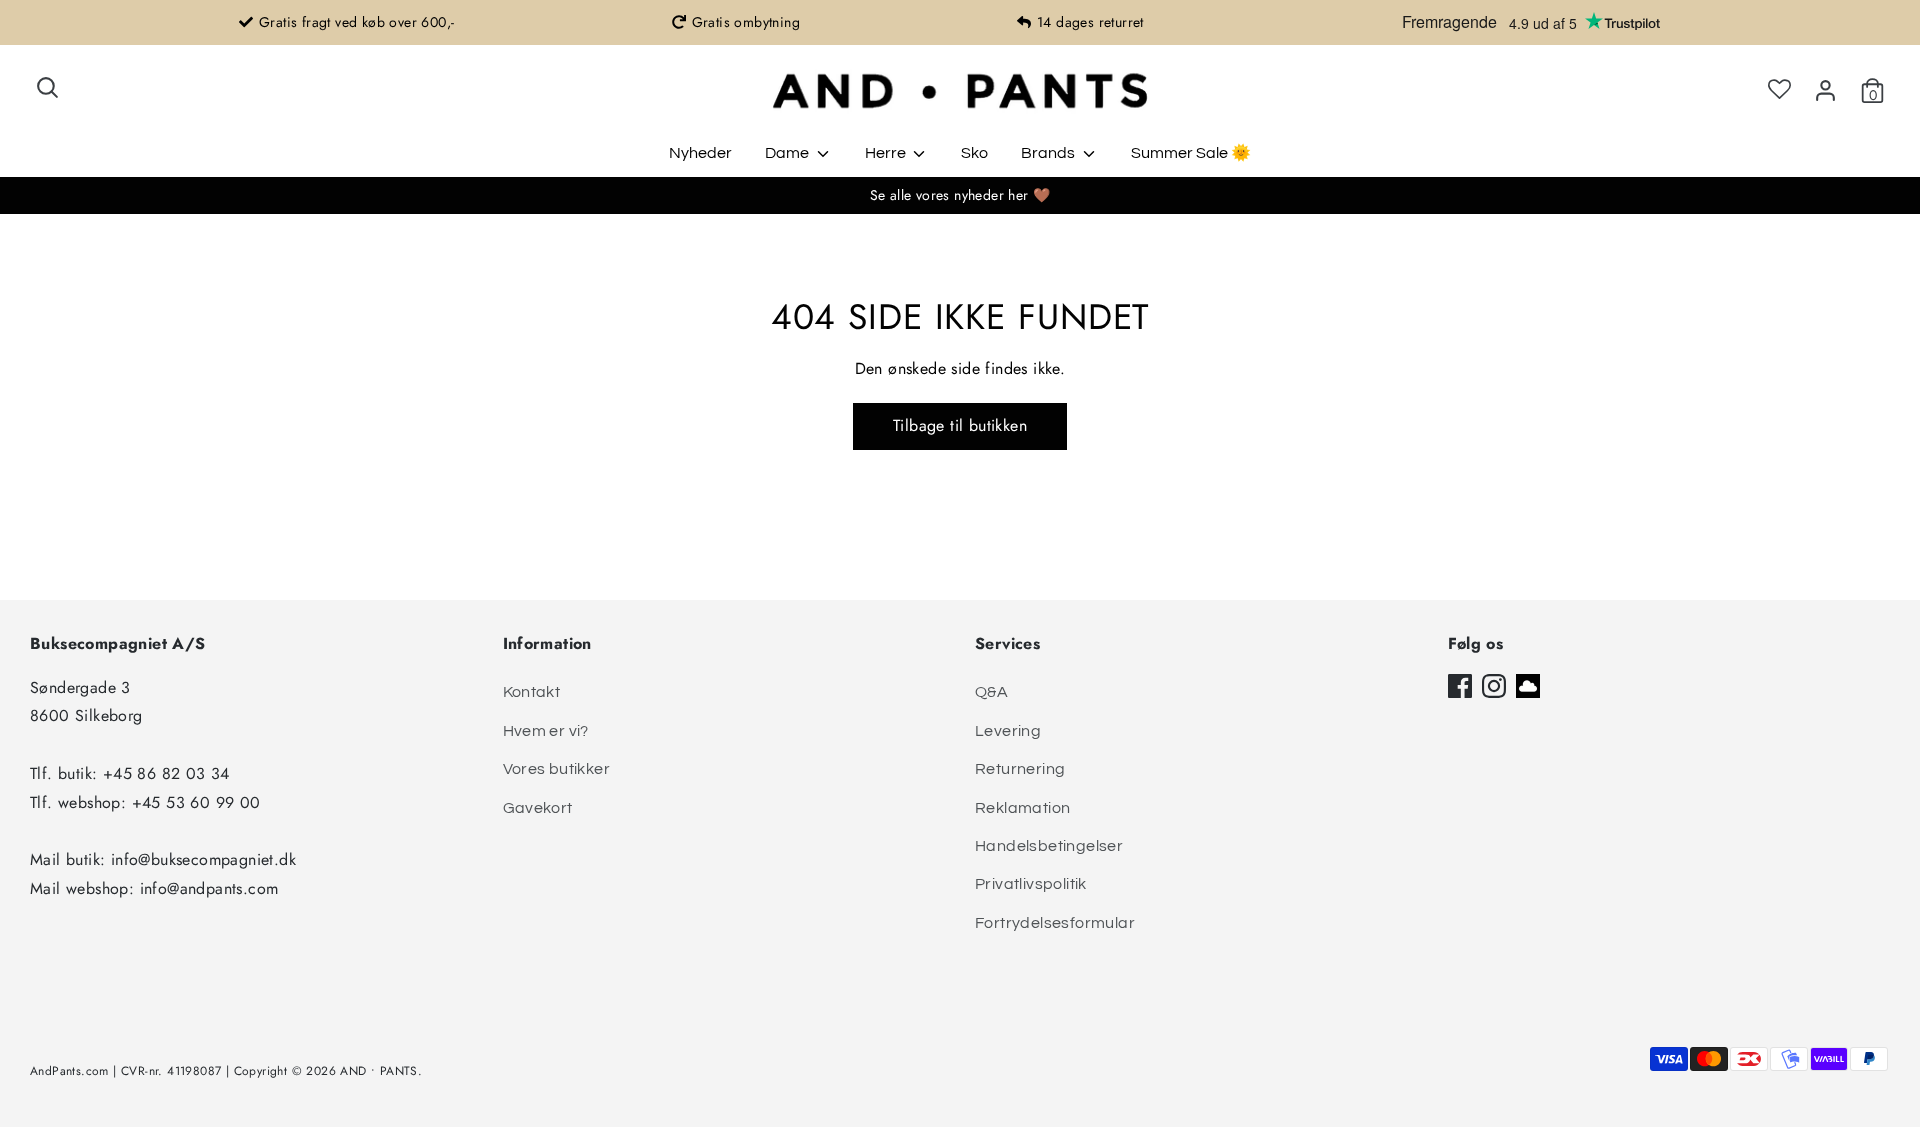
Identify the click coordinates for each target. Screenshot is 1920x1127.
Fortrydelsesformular (1055, 923)
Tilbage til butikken (960, 425)
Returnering (1020, 769)
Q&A (991, 692)
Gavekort (538, 808)
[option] (346, 22)
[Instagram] (1494, 686)
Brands (1049, 153)
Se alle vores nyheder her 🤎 (960, 195)
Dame (788, 153)
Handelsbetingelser (1049, 846)
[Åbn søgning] (47, 87)
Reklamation (1022, 808)
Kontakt (532, 692)
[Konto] (1825, 90)
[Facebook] (1460, 686)
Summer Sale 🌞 (1191, 153)
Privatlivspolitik (1031, 884)
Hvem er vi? (546, 731)
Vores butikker (557, 769)
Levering (1008, 731)
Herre (887, 153)
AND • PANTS (378, 1071)
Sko (974, 153)
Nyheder (700, 153)
